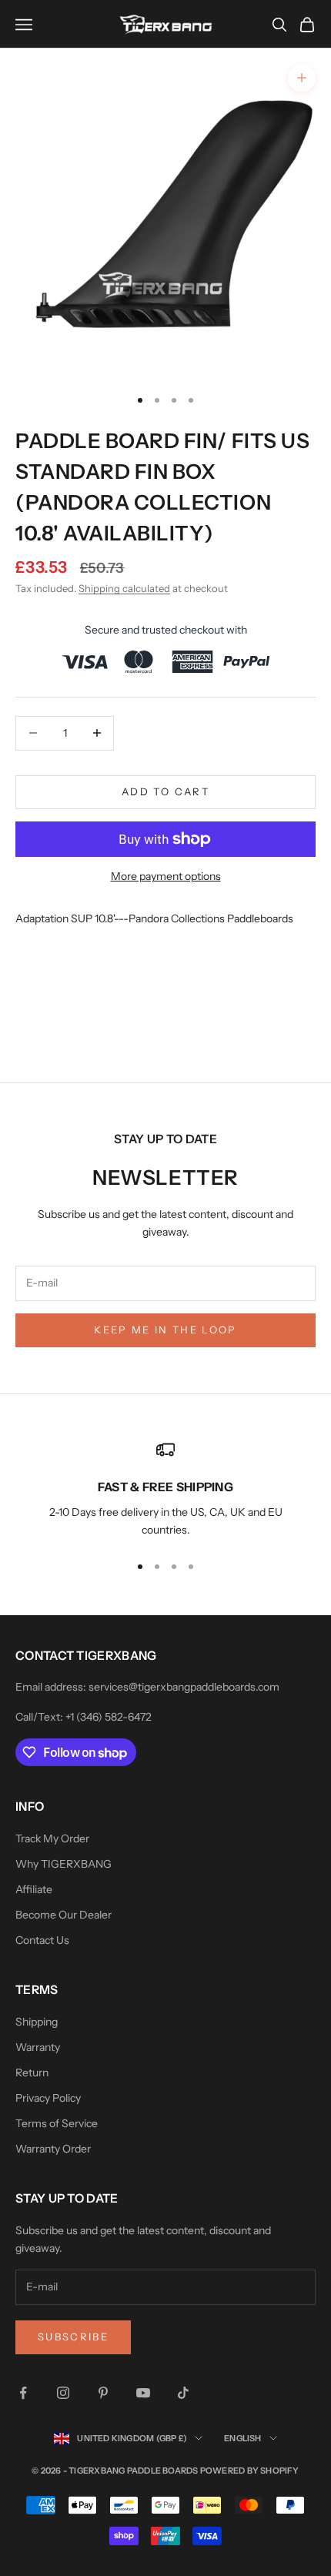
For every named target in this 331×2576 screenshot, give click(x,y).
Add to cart (165, 791)
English (243, 2438)
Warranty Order (53, 2149)
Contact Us (42, 1940)
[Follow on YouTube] (143, 2393)
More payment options (166, 876)
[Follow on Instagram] (63, 2393)
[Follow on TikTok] (183, 2393)
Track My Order (52, 1838)
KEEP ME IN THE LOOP (165, 1330)
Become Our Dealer (64, 1915)
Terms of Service (57, 2123)
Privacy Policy (48, 2098)
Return (32, 2073)
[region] (165, 1490)
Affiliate (34, 1889)
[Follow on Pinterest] (103, 2393)
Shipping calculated (124, 588)
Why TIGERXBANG (64, 1864)
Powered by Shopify (250, 2471)
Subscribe (73, 2337)
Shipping (37, 2022)
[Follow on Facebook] (23, 2393)
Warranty (38, 2047)
